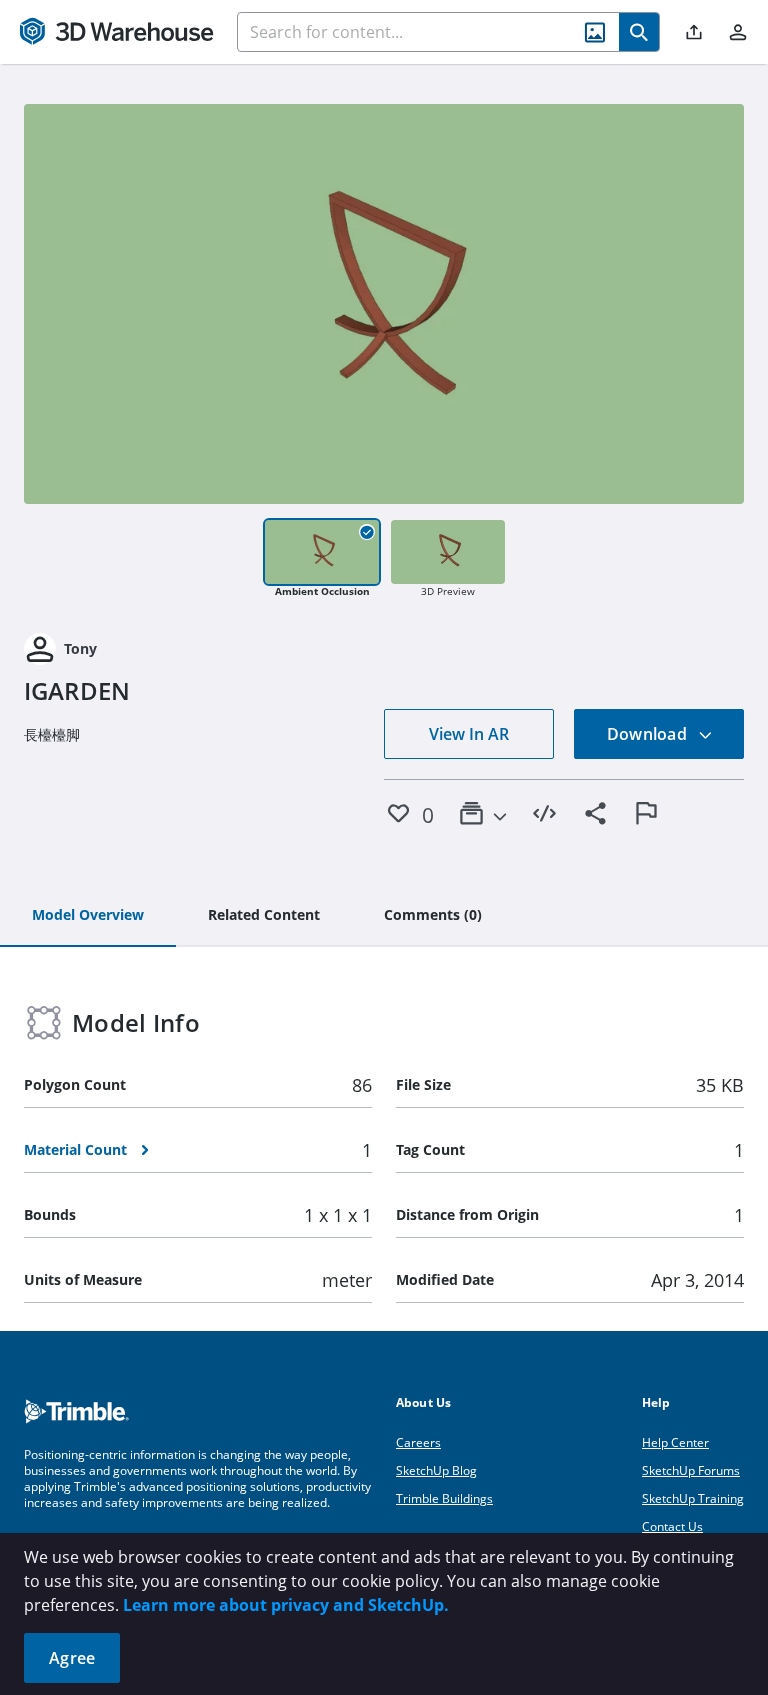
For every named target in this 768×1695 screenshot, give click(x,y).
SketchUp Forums (691, 1470)
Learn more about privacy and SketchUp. (286, 1605)
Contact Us (672, 1526)
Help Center (675, 1442)
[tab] (88, 916)
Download (649, 734)
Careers (418, 1442)
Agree (72, 1658)
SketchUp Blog (436, 1470)
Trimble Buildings (444, 1498)
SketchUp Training (693, 1498)
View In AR (469, 734)
